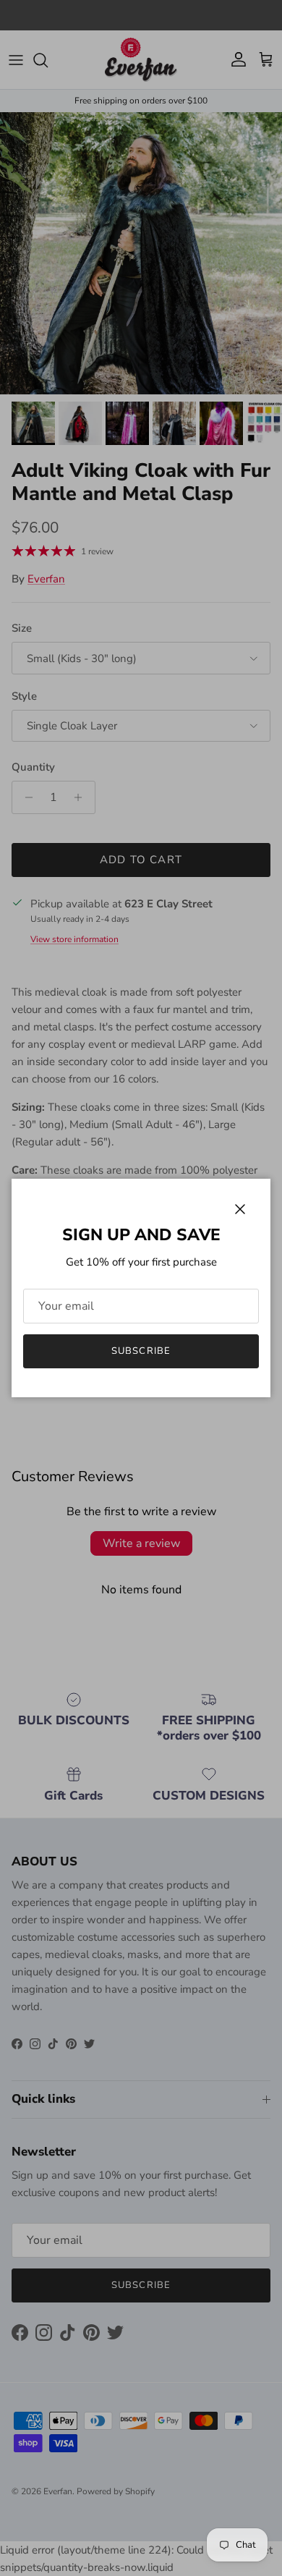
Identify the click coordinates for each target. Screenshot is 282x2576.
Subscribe (141, 1351)
